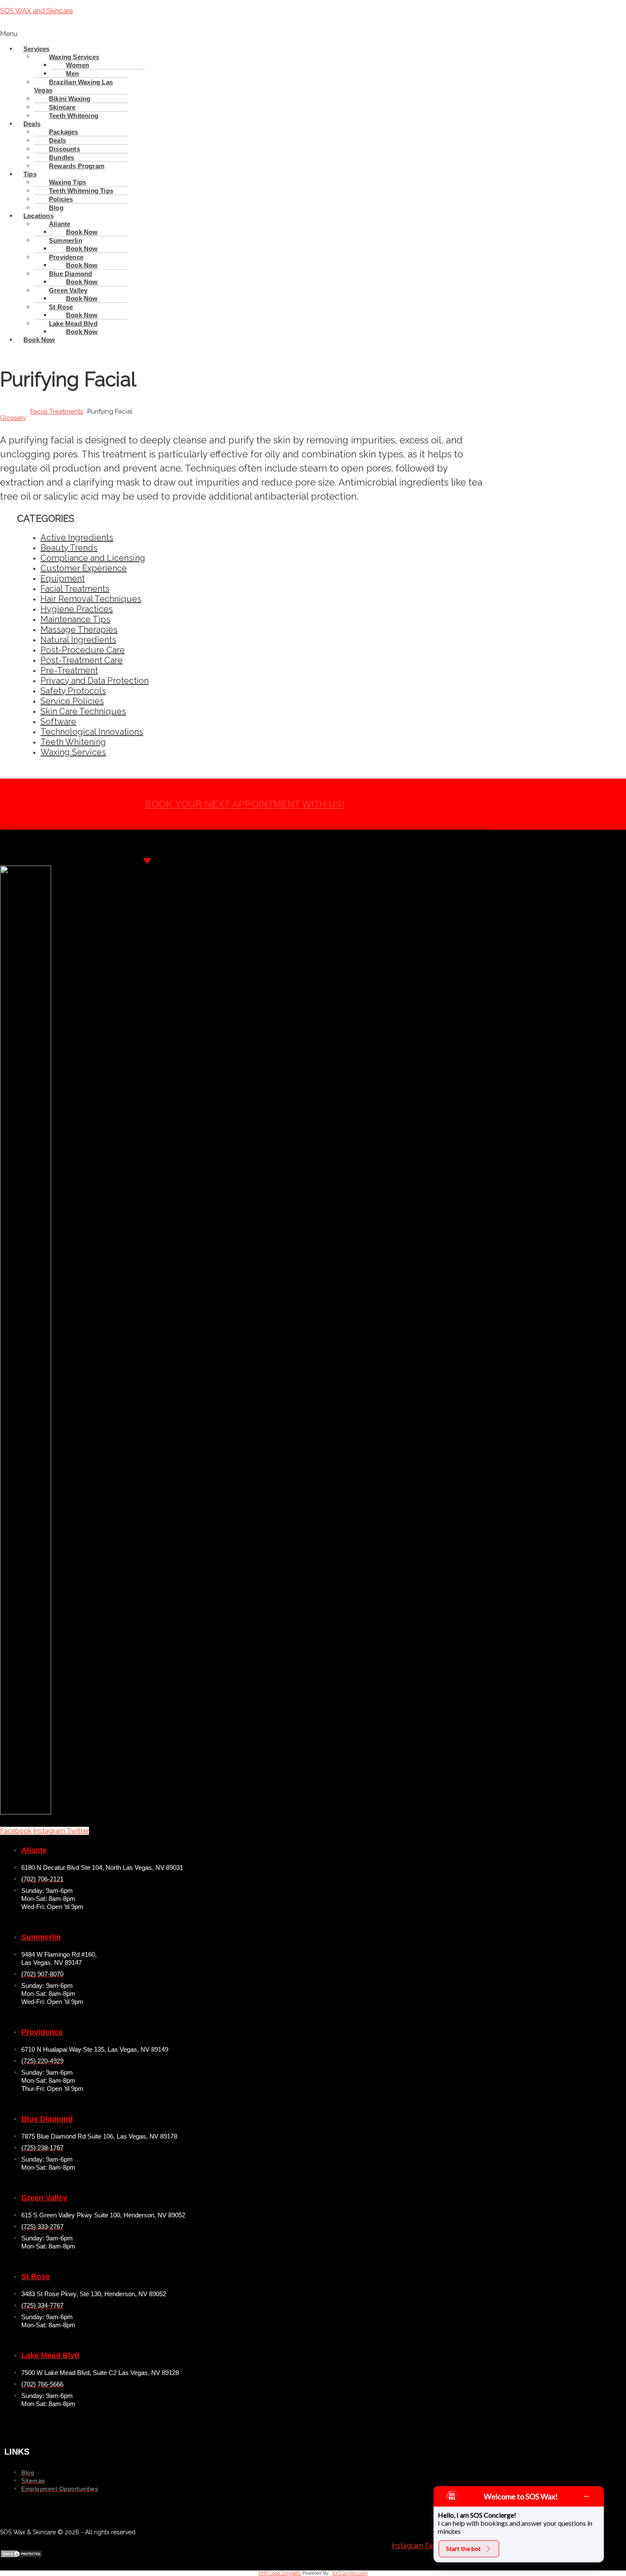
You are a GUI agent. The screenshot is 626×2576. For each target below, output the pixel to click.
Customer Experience (84, 568)
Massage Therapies (79, 630)
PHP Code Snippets (280, 2573)
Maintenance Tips (75, 619)
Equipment (63, 578)
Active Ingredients (77, 538)
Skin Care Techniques (83, 711)
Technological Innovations (92, 732)
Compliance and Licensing (93, 558)
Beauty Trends (69, 548)
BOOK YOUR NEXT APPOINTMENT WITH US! (245, 804)
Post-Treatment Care (82, 660)
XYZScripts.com (350, 2573)
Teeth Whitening (74, 116)
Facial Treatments (57, 411)
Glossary (13, 418)
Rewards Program (77, 166)
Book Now (82, 332)
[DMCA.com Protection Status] (21, 2556)
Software (58, 722)
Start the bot (463, 2549)
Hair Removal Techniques (91, 599)
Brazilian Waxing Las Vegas (73, 86)
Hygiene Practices (77, 609)
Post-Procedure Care (83, 650)
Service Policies (72, 701)
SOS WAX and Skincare (36, 11)
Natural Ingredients (78, 640)
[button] (245, 34)
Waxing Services (73, 752)
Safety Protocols (73, 691)
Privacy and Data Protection (95, 681)
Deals (32, 124)
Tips (30, 174)
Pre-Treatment (69, 670)
